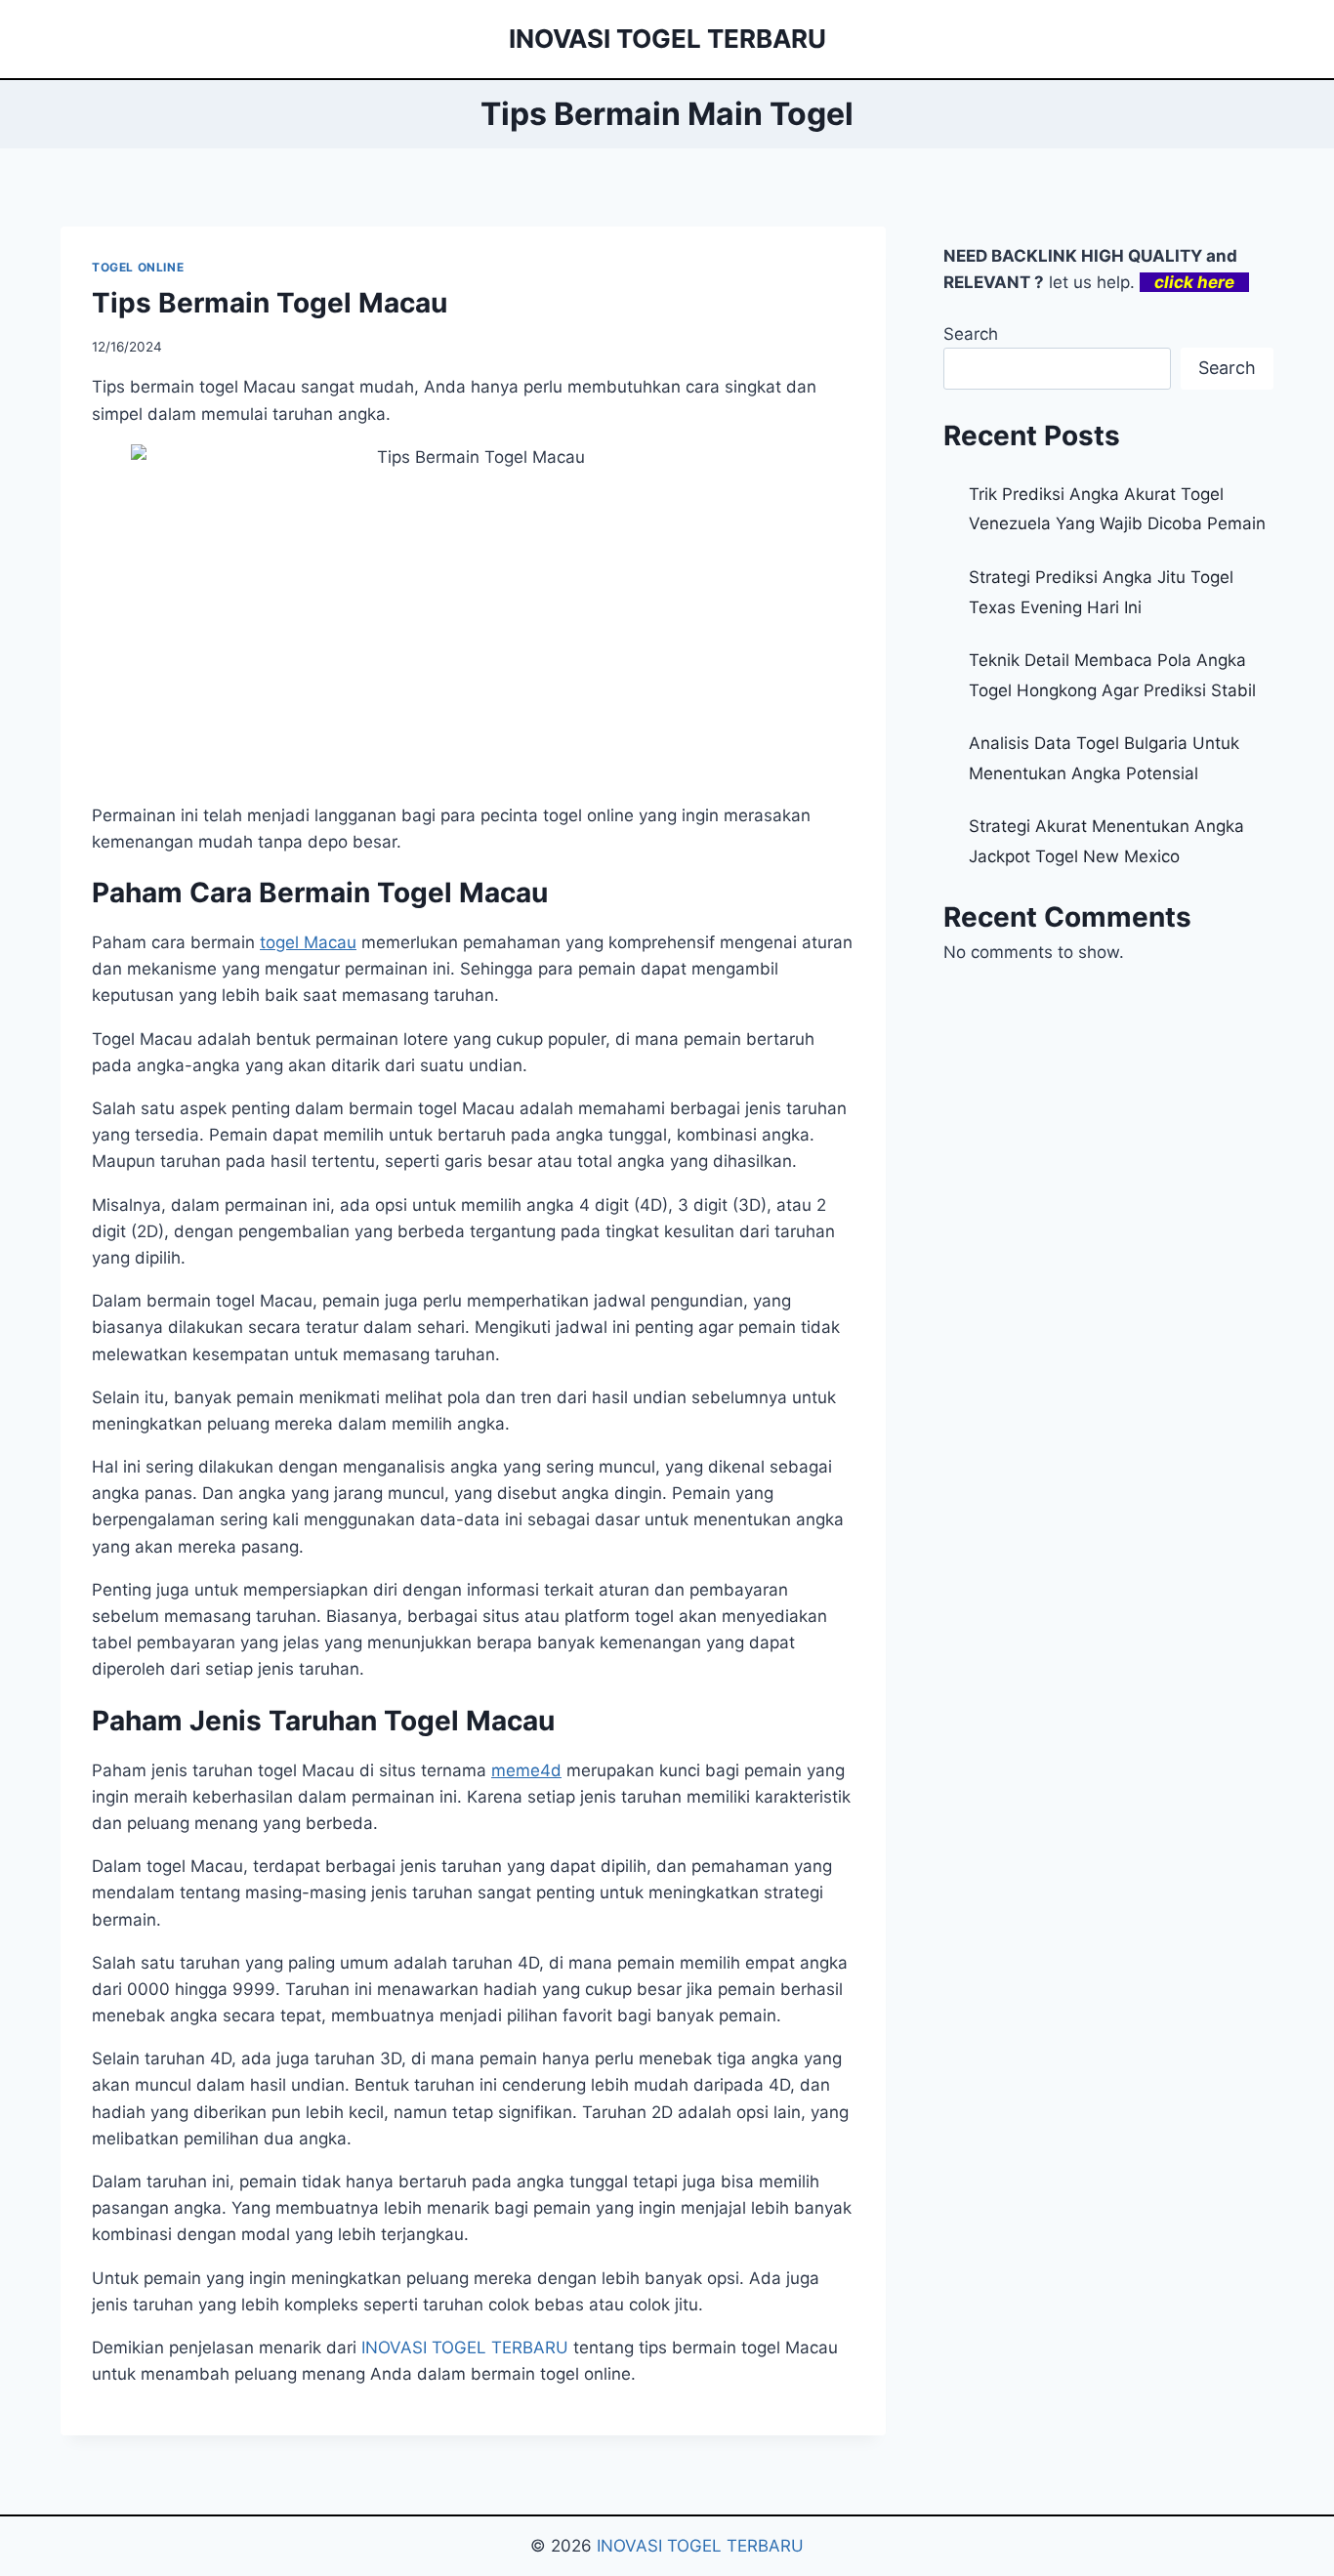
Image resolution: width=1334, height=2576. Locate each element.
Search (971, 334)
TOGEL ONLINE (138, 267)
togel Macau (308, 942)
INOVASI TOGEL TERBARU (700, 2546)
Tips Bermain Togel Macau (270, 303)
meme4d (526, 1770)
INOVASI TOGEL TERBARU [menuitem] (465, 2347)
